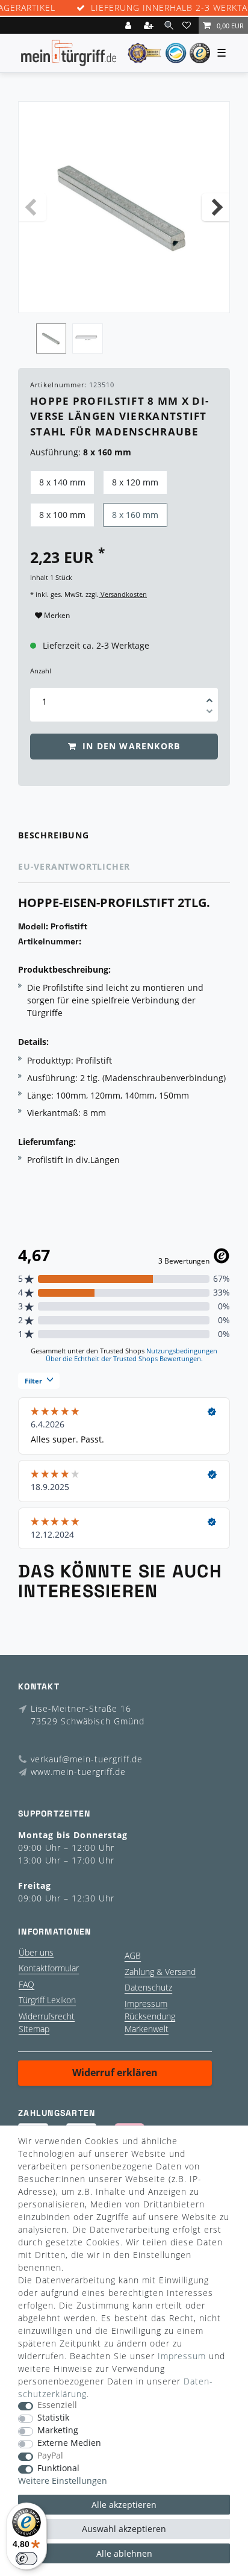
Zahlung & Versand (160, 1972)
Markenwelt (147, 2029)
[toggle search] (169, 25)
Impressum (146, 2004)
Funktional (58, 2468)
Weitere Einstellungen (63, 2481)
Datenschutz (148, 1987)
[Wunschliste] (188, 25)
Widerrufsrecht (47, 2016)
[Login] (129, 25)
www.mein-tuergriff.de (78, 1772)
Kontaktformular (49, 1968)
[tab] (124, 836)
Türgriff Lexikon (47, 2000)
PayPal (50, 2456)
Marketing (58, 2431)
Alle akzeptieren (124, 2505)
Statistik (53, 2418)
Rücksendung (150, 2016)
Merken (56, 615)
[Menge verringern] (209, 713)
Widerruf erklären (115, 2072)
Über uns (36, 1952)
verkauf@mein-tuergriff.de (87, 1759)
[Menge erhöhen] (209, 696)
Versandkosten (123, 594)
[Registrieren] (150, 25)
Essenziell (57, 2405)
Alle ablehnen (124, 2553)
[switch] (26, 2559)
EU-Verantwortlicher (74, 866)
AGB (133, 1955)
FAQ (26, 1984)
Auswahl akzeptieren (124, 2529)
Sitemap (34, 2029)
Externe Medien (69, 2443)
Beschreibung (54, 835)
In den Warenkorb (130, 746)
